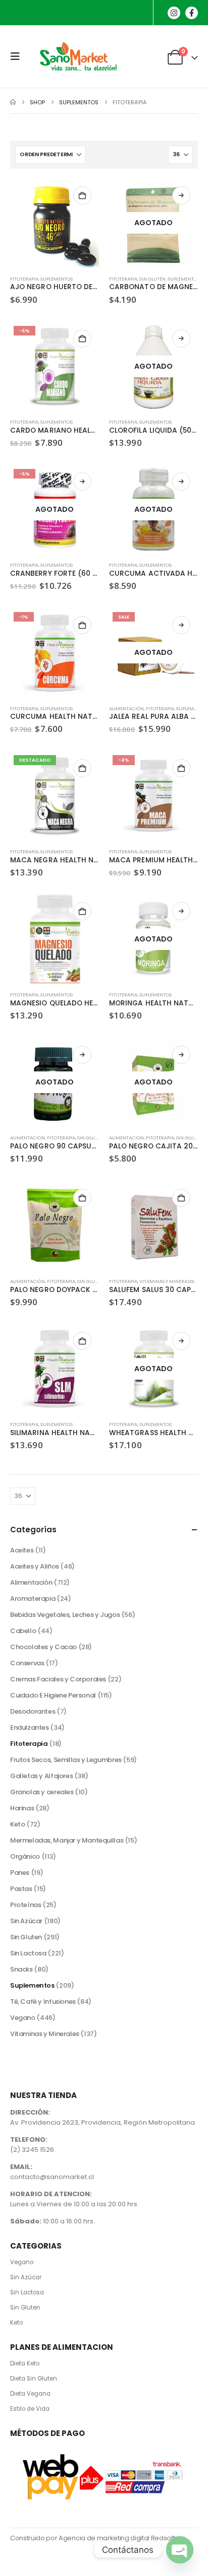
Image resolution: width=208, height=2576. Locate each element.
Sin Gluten (152, 279)
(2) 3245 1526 (32, 2150)
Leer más (181, 195)
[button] (18, 56)
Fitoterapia (24, 279)
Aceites (22, 1550)
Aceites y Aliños (35, 1566)
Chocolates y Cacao (43, 1647)
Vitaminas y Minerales (167, 1281)
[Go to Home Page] (13, 102)
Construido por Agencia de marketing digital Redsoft (92, 2538)
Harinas (22, 1808)
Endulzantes (30, 1727)
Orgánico (25, 1856)
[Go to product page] (55, 223)
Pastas (21, 1889)
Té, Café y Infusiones (43, 2002)
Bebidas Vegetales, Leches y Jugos (65, 1615)
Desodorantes (33, 1711)
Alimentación (126, 708)
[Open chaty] (180, 2550)
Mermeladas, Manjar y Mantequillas (67, 1840)
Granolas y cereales (42, 1792)
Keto (17, 1824)
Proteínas (26, 1905)
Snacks (21, 1969)
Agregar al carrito (82, 195)
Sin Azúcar (26, 1921)
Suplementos (57, 279)
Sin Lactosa (28, 1953)
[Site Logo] (77, 56)
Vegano (23, 2018)
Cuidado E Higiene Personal (53, 1695)
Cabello (23, 1631)
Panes (20, 1873)
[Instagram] (174, 13)
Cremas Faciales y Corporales (58, 1679)
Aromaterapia (33, 1599)
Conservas (27, 1663)
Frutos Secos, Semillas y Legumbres (66, 1760)
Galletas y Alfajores (41, 1776)
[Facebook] (192, 13)
